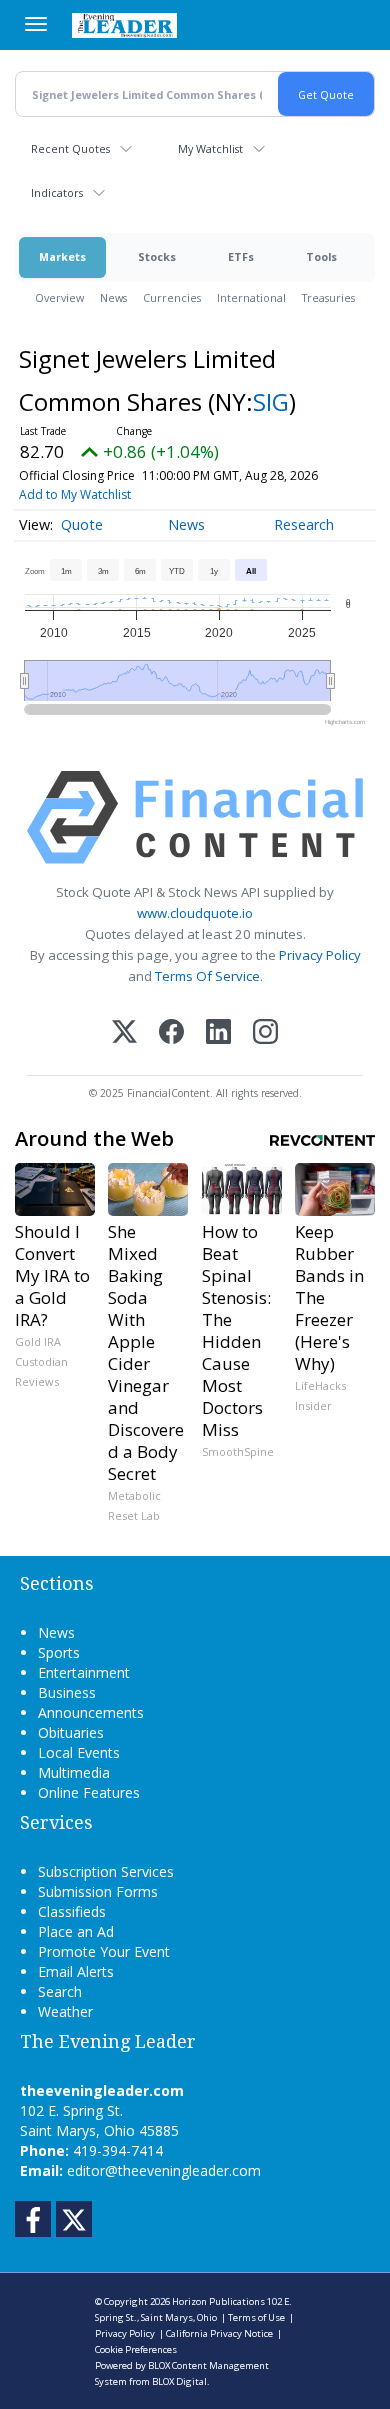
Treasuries (328, 297)
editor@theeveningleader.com (164, 2170)
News (113, 297)
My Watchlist (210, 148)
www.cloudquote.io (195, 913)
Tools (321, 256)
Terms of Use (256, 2317)
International (251, 297)
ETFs (241, 256)
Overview (59, 297)
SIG (271, 401)
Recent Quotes (70, 148)
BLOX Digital (179, 2381)
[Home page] (124, 25)
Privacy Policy (320, 955)
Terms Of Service (207, 976)
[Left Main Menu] (36, 24)
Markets (62, 256)
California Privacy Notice (219, 2333)
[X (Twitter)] (124, 1033)
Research (304, 524)
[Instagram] (265, 1033)
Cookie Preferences (136, 2349)
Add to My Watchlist (75, 494)
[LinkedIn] (218, 1033)
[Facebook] (171, 1033)
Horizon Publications (218, 2301)
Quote (82, 524)
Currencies (172, 297)
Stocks (157, 256)
